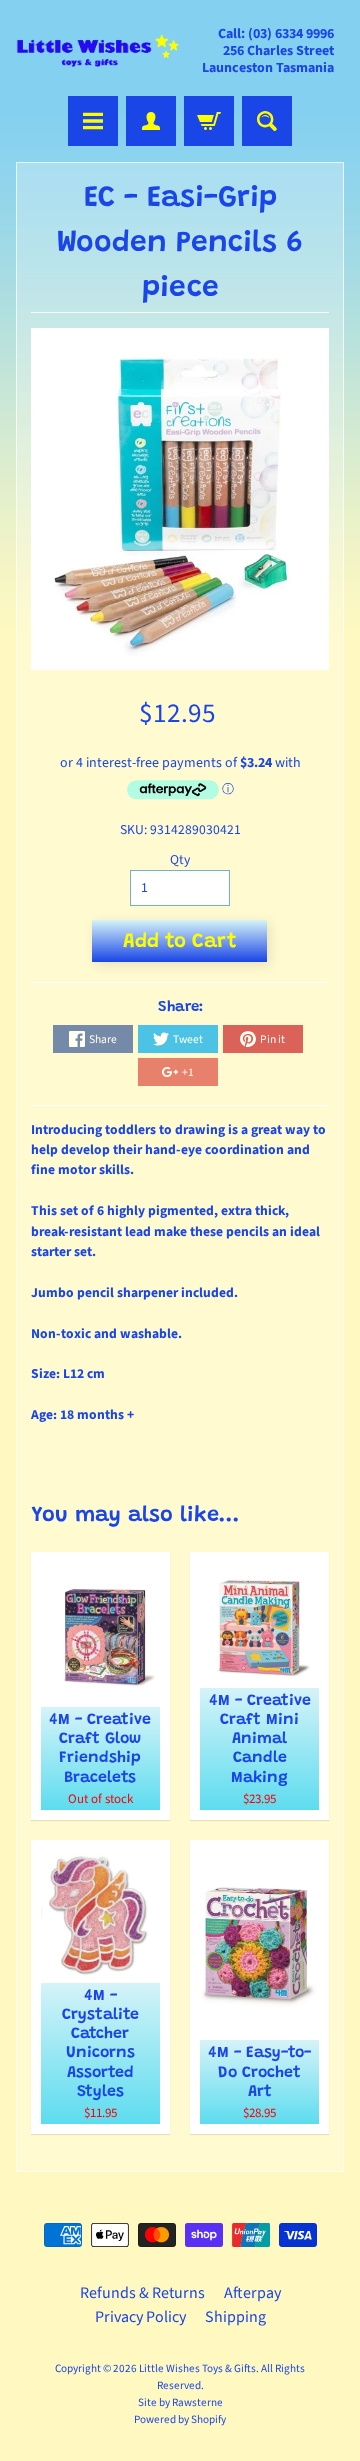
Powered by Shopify (180, 2419)
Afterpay (252, 2293)
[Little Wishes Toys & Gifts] (98, 51)
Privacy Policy (140, 2317)
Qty (180, 859)
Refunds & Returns (142, 2293)
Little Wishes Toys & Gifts (197, 2368)
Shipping (235, 2317)
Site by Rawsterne (180, 2402)
